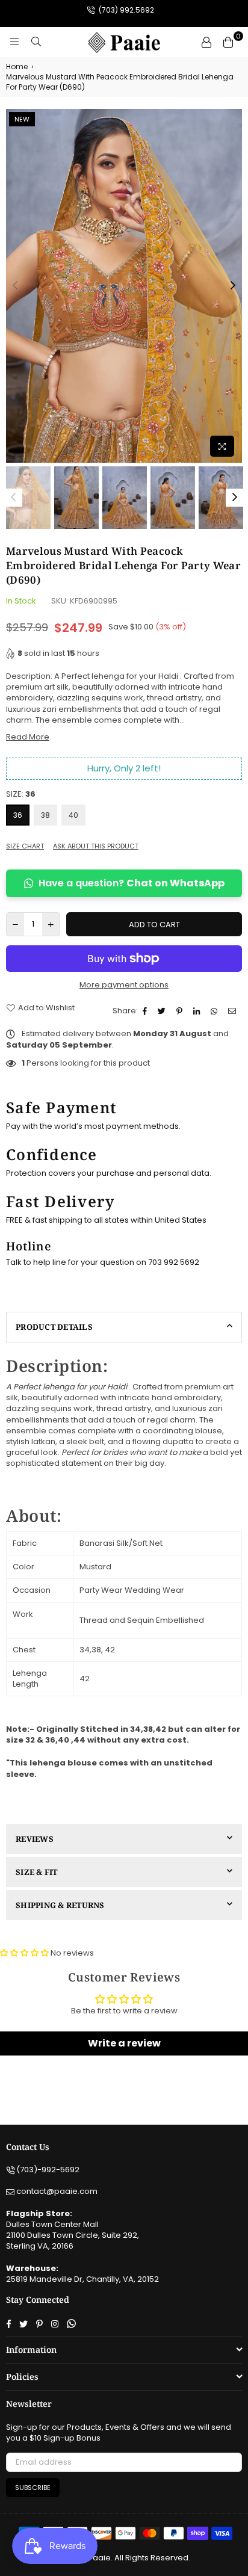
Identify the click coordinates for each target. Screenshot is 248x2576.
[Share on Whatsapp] (215, 1011)
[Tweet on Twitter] (163, 1011)
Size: (21, 794)
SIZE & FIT (37, 1872)
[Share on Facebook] (146, 1011)
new (22, 119)
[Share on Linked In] (198, 1011)
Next (233, 286)
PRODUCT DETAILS (54, 1327)
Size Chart (25, 846)
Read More (28, 737)
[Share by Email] (234, 1011)
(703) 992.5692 (126, 10)
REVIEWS (35, 1839)
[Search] (36, 42)
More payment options (124, 985)
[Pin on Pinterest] (181, 1011)
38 (45, 815)
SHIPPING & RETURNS (60, 1905)
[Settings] (206, 42)
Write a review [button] (124, 2043)
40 (73, 815)
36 (18, 815)
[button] (25, 1953)
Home (17, 67)
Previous (15, 286)
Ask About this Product (96, 846)
